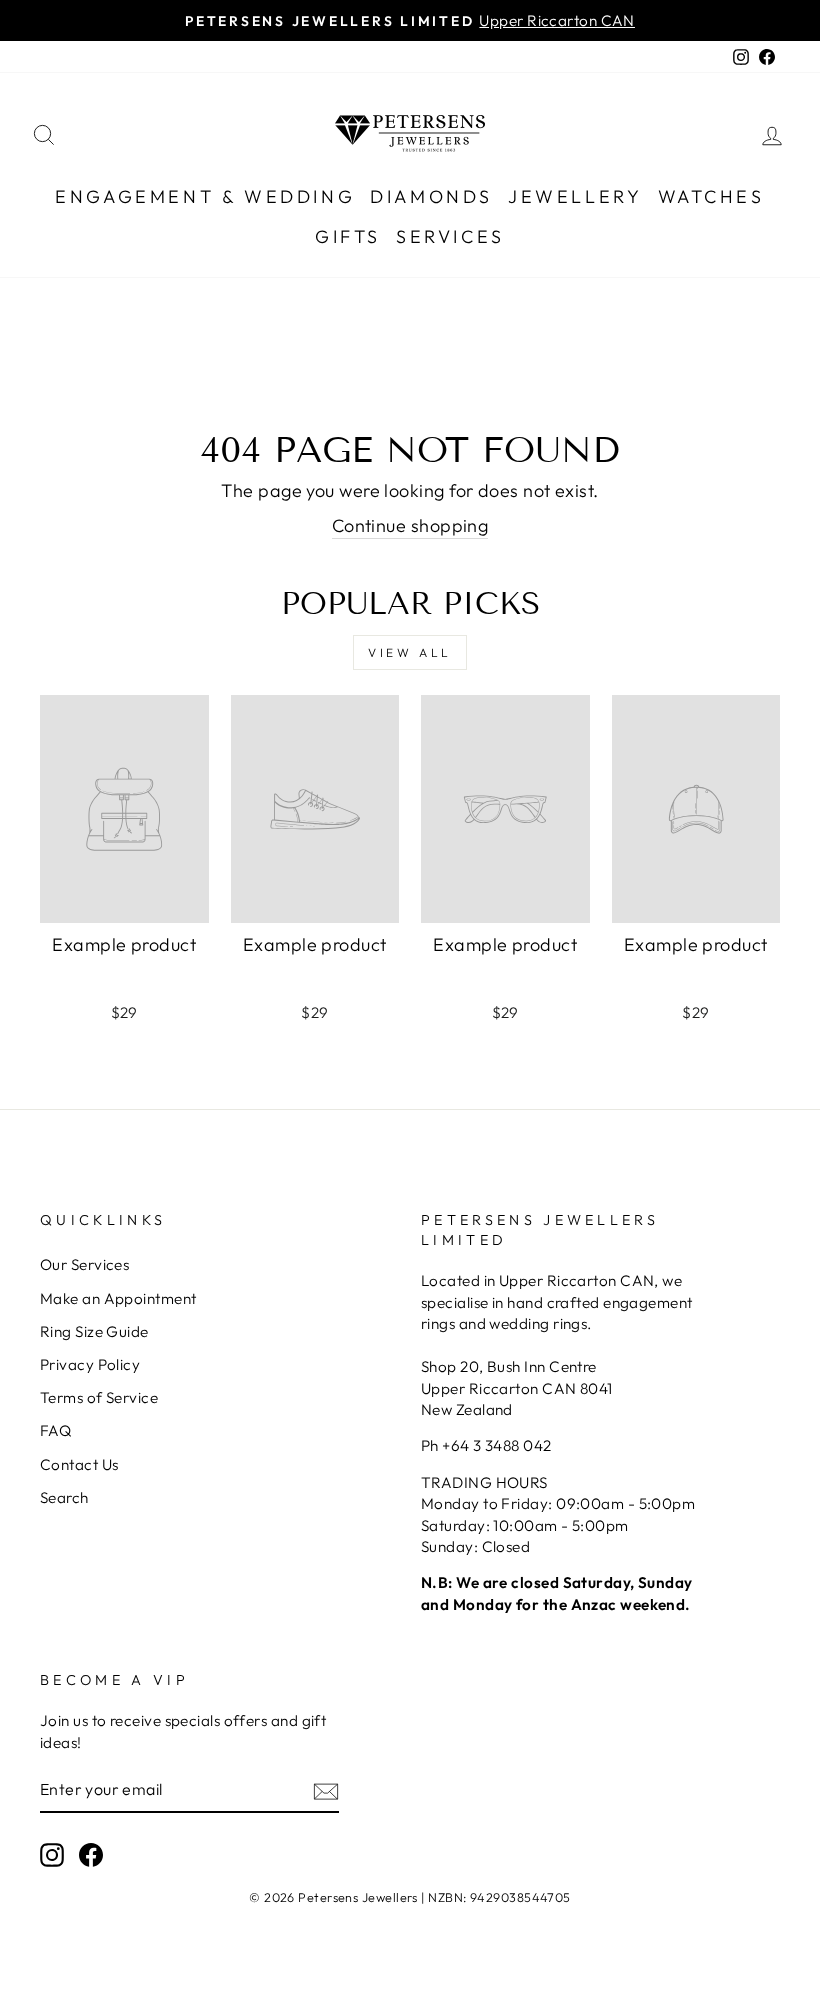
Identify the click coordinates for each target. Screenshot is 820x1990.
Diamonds (431, 196)
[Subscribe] (326, 1790)
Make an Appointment (118, 1298)
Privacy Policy (90, 1364)
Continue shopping (410, 525)
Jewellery (575, 196)
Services (450, 236)
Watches (711, 196)
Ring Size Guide (94, 1331)
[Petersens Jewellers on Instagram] (52, 1855)
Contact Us (79, 1464)
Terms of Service (99, 1397)
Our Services (84, 1264)
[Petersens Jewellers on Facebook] (91, 1855)
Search (64, 1497)
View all (410, 652)
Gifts (348, 236)
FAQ (55, 1430)
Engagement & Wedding (205, 196)
